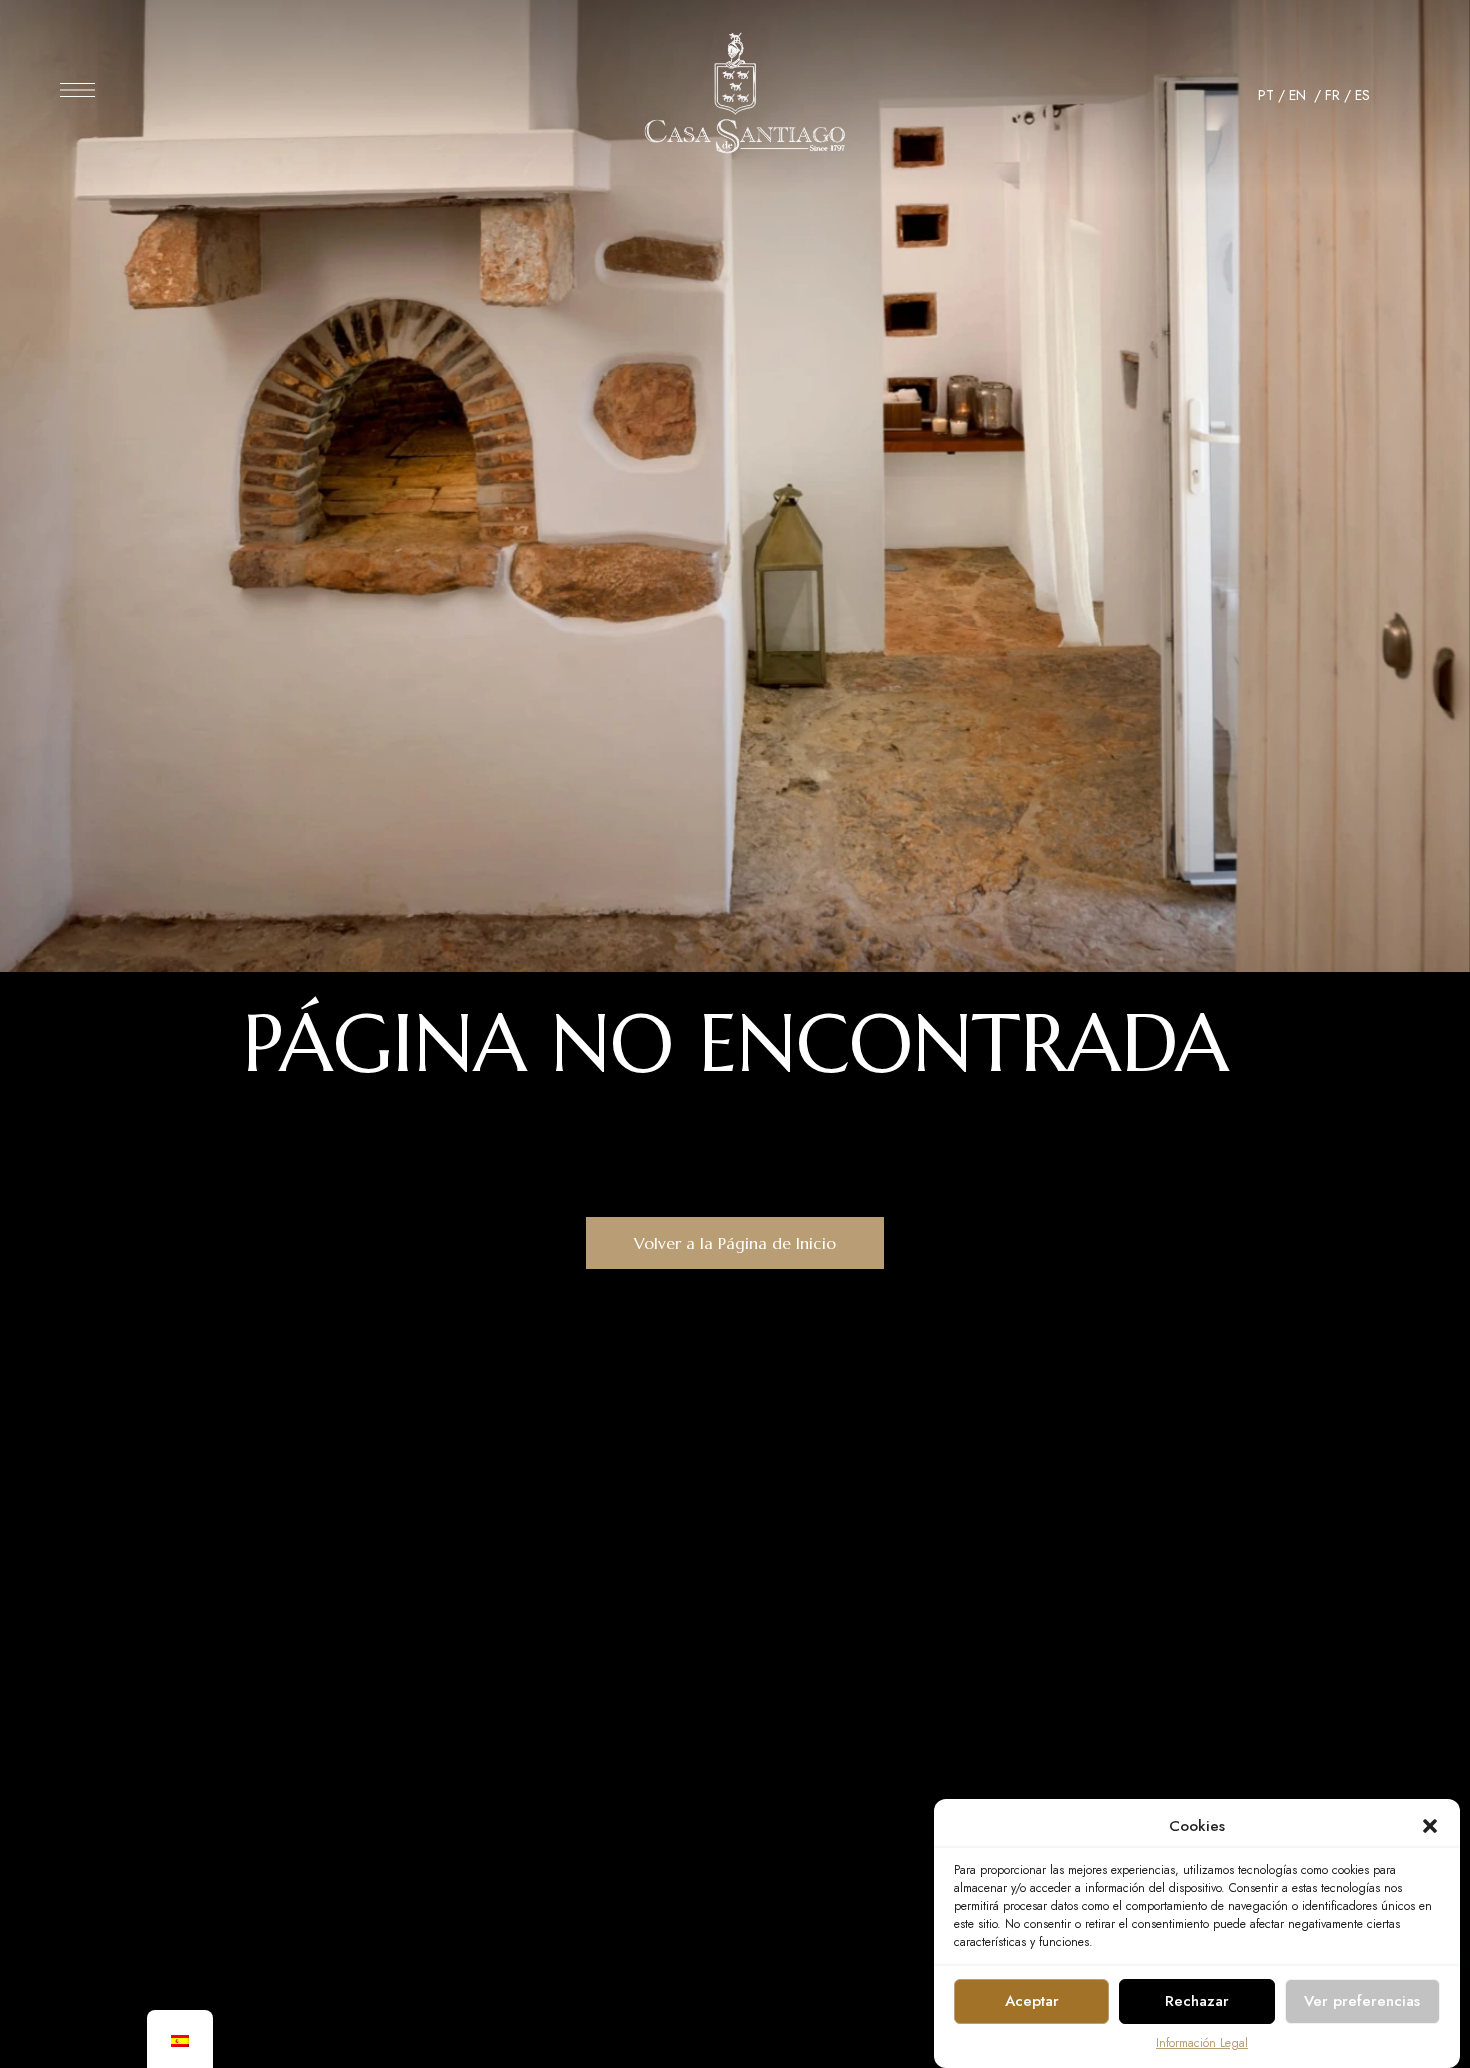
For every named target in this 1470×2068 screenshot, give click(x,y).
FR (1332, 95)
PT (1266, 95)
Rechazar (1197, 2001)
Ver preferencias (1362, 2001)
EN (1299, 95)
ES (1362, 95)
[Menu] (77, 90)
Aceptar (1032, 2001)
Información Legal (1202, 2043)
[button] (1430, 1826)
